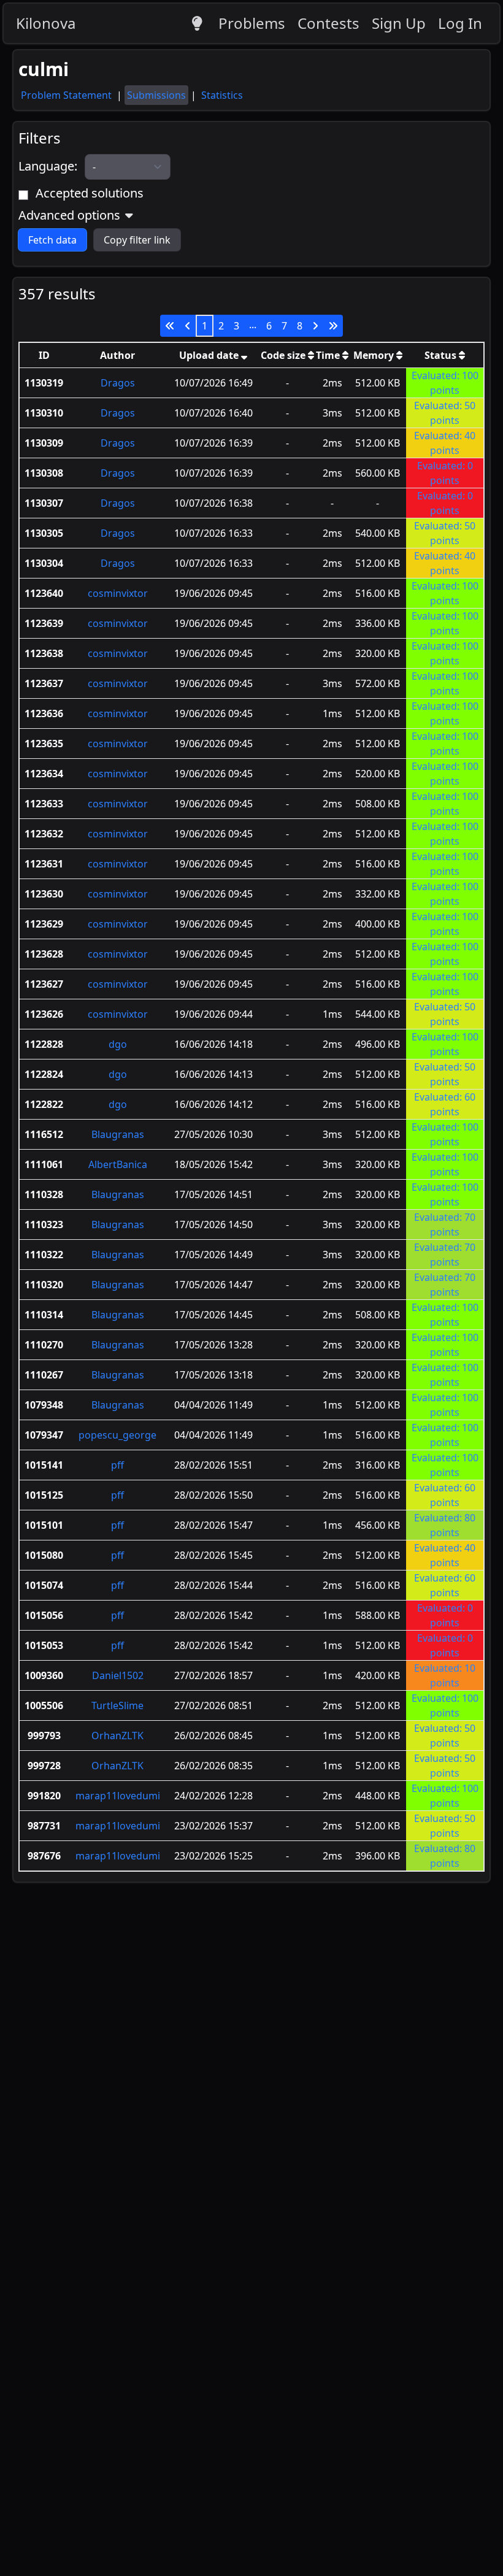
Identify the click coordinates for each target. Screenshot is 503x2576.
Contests (328, 23)
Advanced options (69, 215)
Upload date (210, 355)
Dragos (118, 383)
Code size (284, 355)
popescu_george (117, 1435)
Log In (460, 23)
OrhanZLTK (117, 1736)
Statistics (222, 95)
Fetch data (52, 240)
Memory (375, 355)
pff (117, 1465)
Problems (252, 23)
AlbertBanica (118, 1164)
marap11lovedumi (118, 1796)
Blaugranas (118, 1134)
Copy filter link (137, 240)
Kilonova (46, 23)
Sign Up (399, 23)
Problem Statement (67, 95)
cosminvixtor (118, 593)
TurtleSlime (117, 1705)
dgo (118, 1044)
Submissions (156, 95)
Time (329, 355)
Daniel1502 (118, 1675)
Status (442, 355)
